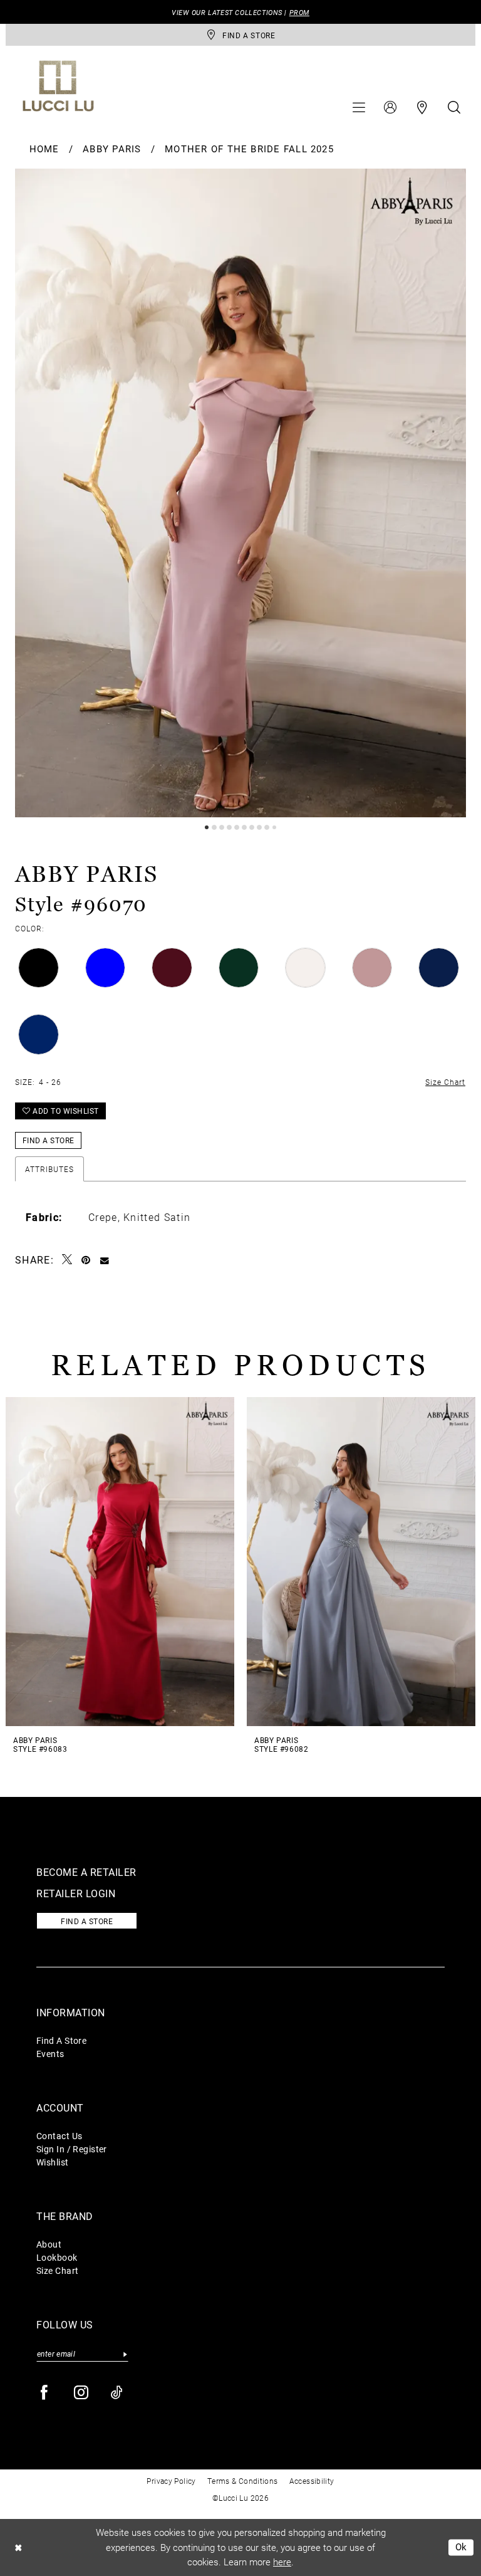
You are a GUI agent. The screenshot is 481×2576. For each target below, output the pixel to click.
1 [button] (207, 827)
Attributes (49, 1169)
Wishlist (53, 2162)
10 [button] (274, 827)
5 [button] (237, 827)
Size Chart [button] (445, 1082)
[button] (359, 107)
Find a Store (49, 1140)
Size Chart (57, 2270)
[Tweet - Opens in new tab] (67, 1259)
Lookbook (57, 2257)
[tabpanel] (240, 493)
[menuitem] (359, 107)
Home (44, 149)
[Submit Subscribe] (125, 2354)
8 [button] (259, 827)
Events (50, 2054)
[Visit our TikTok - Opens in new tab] (117, 2393)
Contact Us (59, 2136)
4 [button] (229, 827)
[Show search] (454, 107)
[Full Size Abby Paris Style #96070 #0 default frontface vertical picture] (240, 493)
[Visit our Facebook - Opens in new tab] (45, 2393)
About (49, 2244)
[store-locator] (422, 107)
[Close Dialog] (18, 2547)
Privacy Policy (171, 2481)
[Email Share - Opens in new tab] (105, 1260)
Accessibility (312, 2481)
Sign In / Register (72, 2149)
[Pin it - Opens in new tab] (86, 1260)
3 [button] (222, 827)
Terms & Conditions (243, 2481)
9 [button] (267, 827)
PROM (299, 12)
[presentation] (120, 1562)
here (282, 2562)
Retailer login (76, 1893)
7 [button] (252, 827)
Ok (461, 2547)
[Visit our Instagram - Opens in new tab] (82, 2393)
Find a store (87, 1921)
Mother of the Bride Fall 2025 (249, 149)
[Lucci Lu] (58, 86)
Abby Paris (112, 149)
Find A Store (61, 2040)
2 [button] (214, 827)
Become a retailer (86, 1872)
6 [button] (244, 827)
